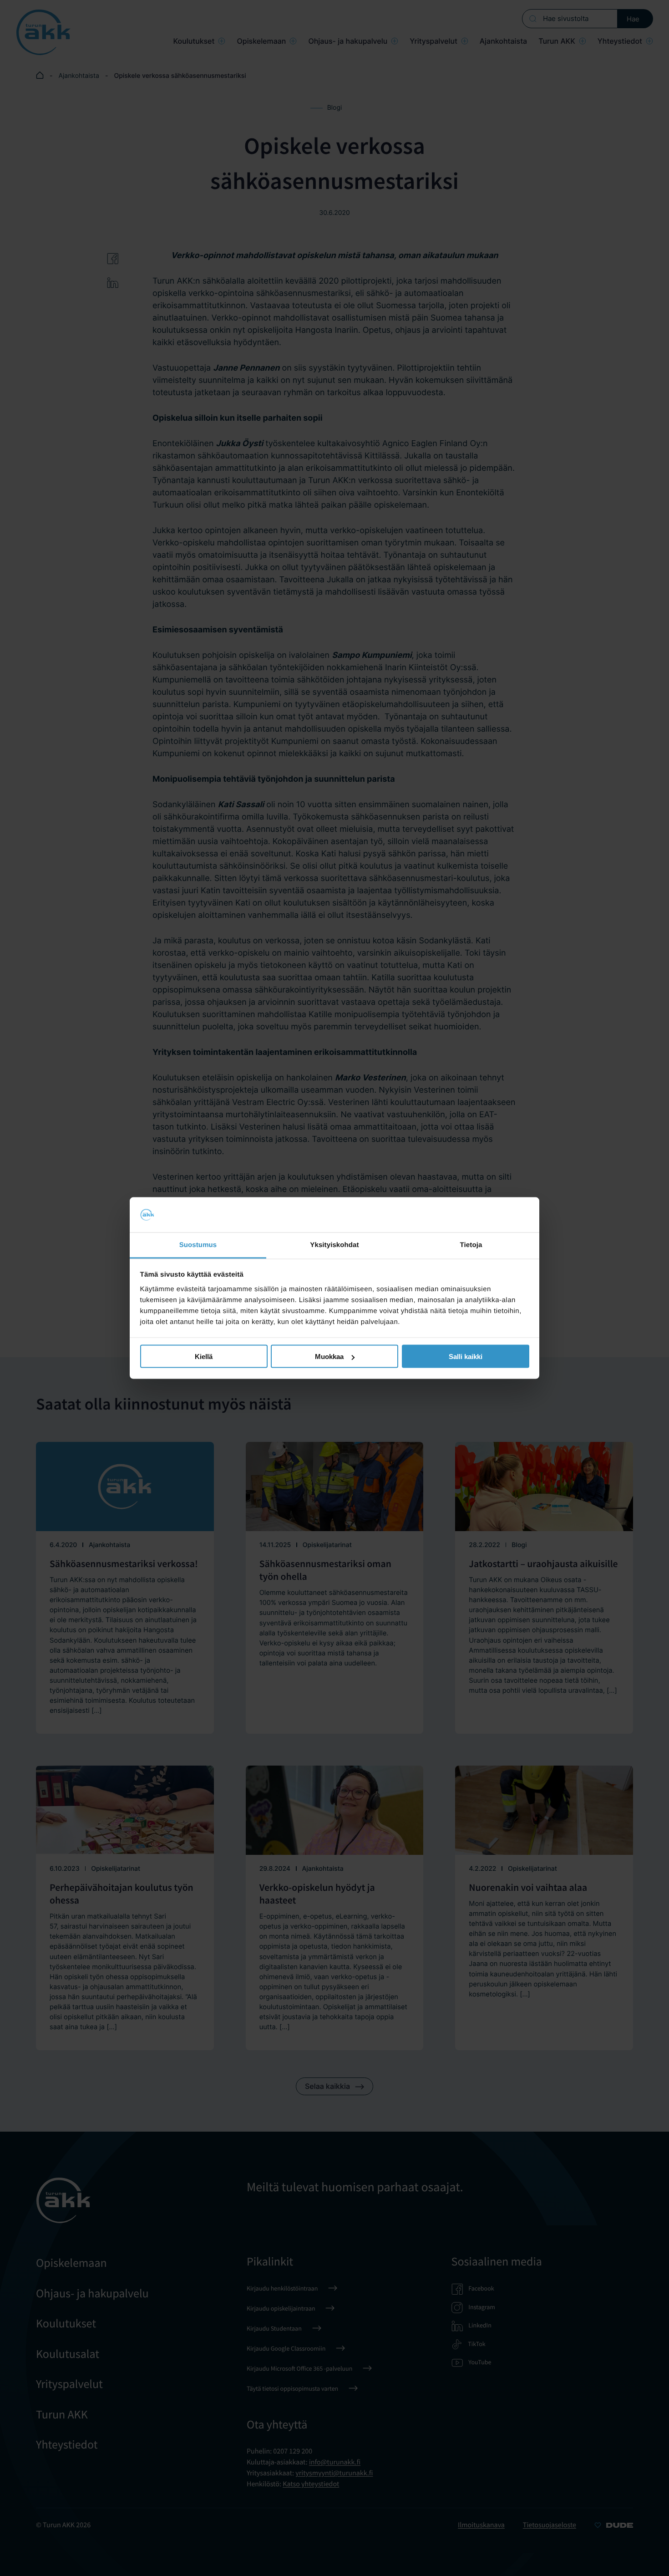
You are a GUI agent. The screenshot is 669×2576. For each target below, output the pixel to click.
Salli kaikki (466, 1357)
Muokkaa (329, 1357)
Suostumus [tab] (198, 1245)
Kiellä (204, 1357)
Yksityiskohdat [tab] (334, 1245)
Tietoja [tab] (471, 1245)
